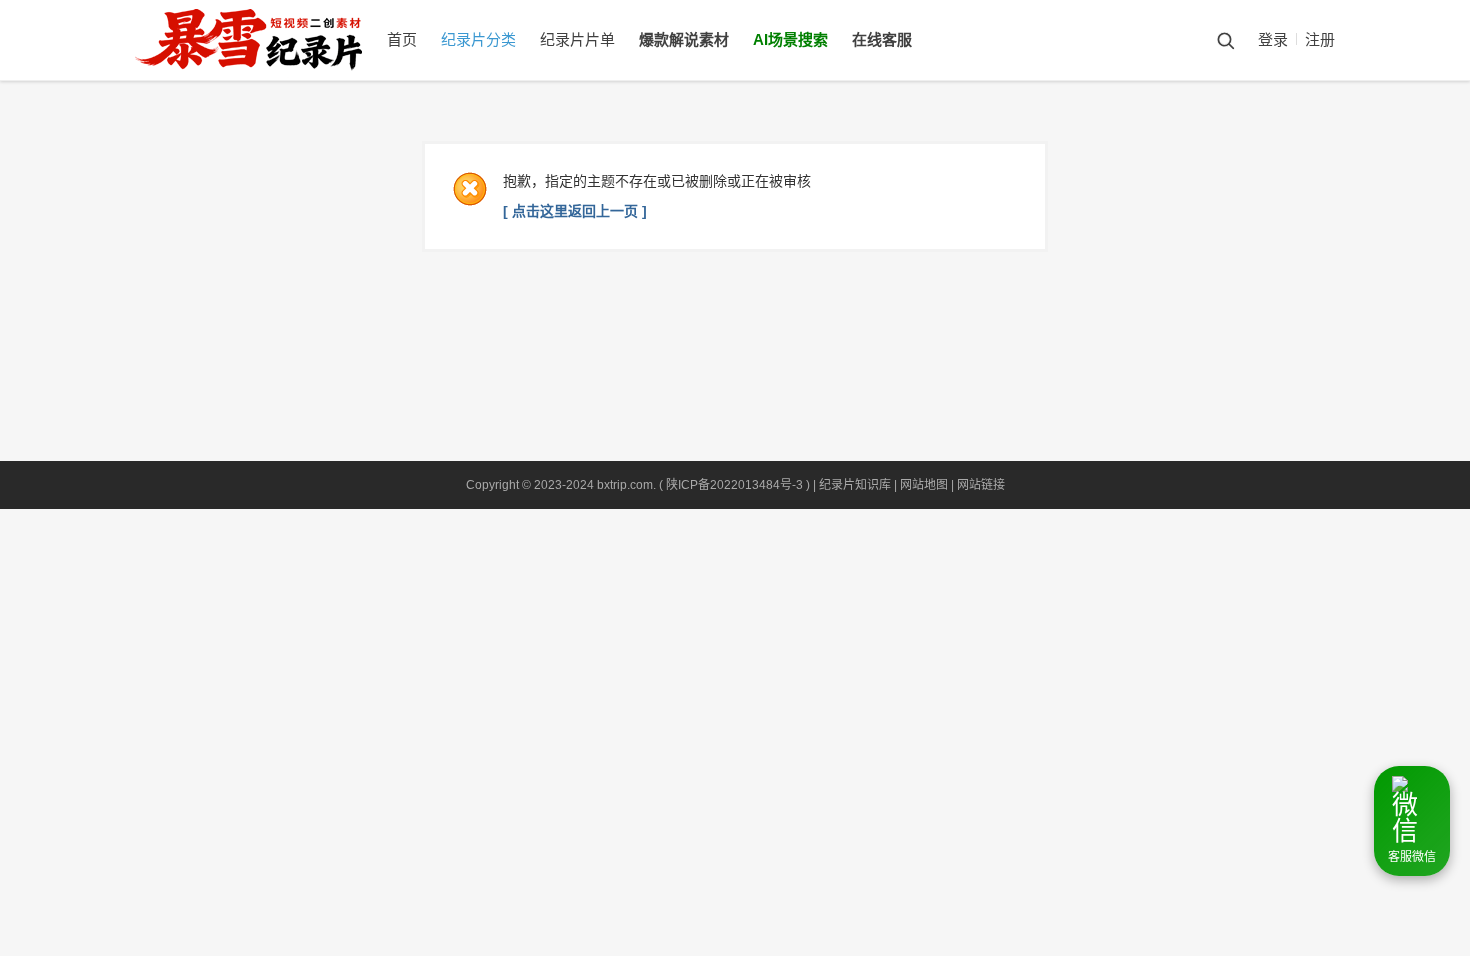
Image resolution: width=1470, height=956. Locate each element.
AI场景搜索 (790, 39)
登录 (1273, 39)
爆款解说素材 (684, 39)
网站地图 (924, 485)
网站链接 (981, 485)
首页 (402, 39)
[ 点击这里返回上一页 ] (575, 211)
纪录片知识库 (855, 485)
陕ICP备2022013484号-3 (734, 485)
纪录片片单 (577, 39)
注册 (1320, 39)
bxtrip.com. (626, 485)
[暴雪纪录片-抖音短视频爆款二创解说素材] (268, 76)
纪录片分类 (478, 39)
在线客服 (882, 39)
